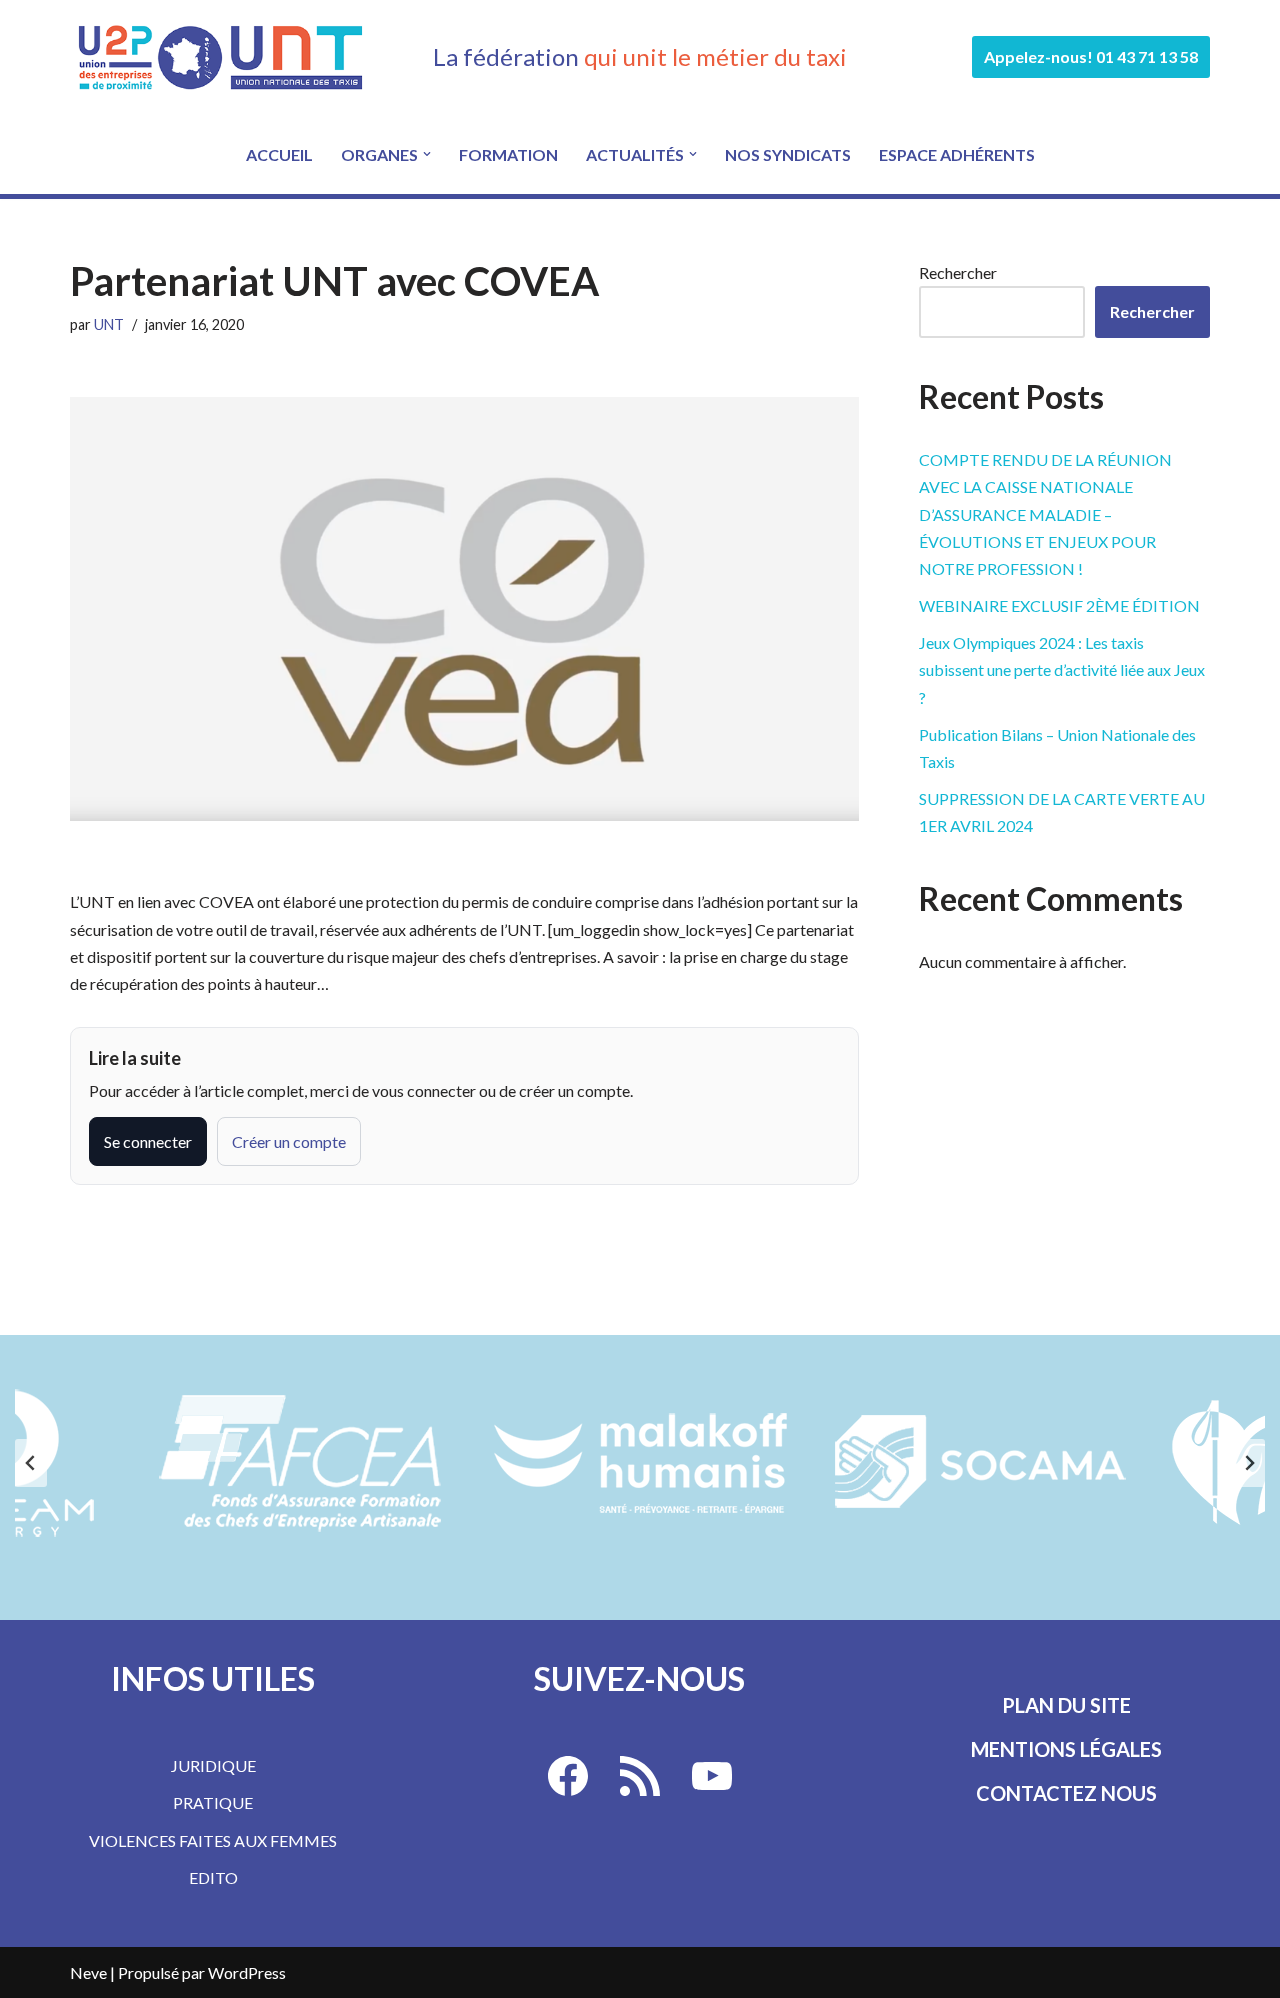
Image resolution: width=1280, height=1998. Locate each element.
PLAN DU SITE (1066, 1705)
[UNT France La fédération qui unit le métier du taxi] (220, 57)
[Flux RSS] (640, 1776)
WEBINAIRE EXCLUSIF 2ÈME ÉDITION (1059, 605)
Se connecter (148, 1141)
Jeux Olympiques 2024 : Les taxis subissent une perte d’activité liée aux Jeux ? (1062, 669)
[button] (427, 154)
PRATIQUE (213, 1802)
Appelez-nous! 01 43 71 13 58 (1091, 56)
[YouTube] (712, 1776)
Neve (88, 1972)
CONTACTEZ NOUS (1066, 1793)
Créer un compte (289, 1141)
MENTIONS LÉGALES (1066, 1749)
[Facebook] (568, 1776)
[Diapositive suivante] (1249, 1463)
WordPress (247, 1972)
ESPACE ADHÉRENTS (957, 154)
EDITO (213, 1877)
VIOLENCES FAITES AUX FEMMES (213, 1840)
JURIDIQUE (213, 1765)
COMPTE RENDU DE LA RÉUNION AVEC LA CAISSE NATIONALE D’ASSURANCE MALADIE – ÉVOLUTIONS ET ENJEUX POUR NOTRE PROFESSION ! (1045, 514)
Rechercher (958, 272)
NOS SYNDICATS (788, 154)
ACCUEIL (279, 154)
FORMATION (508, 154)
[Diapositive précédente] (31, 1463)
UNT (109, 324)
